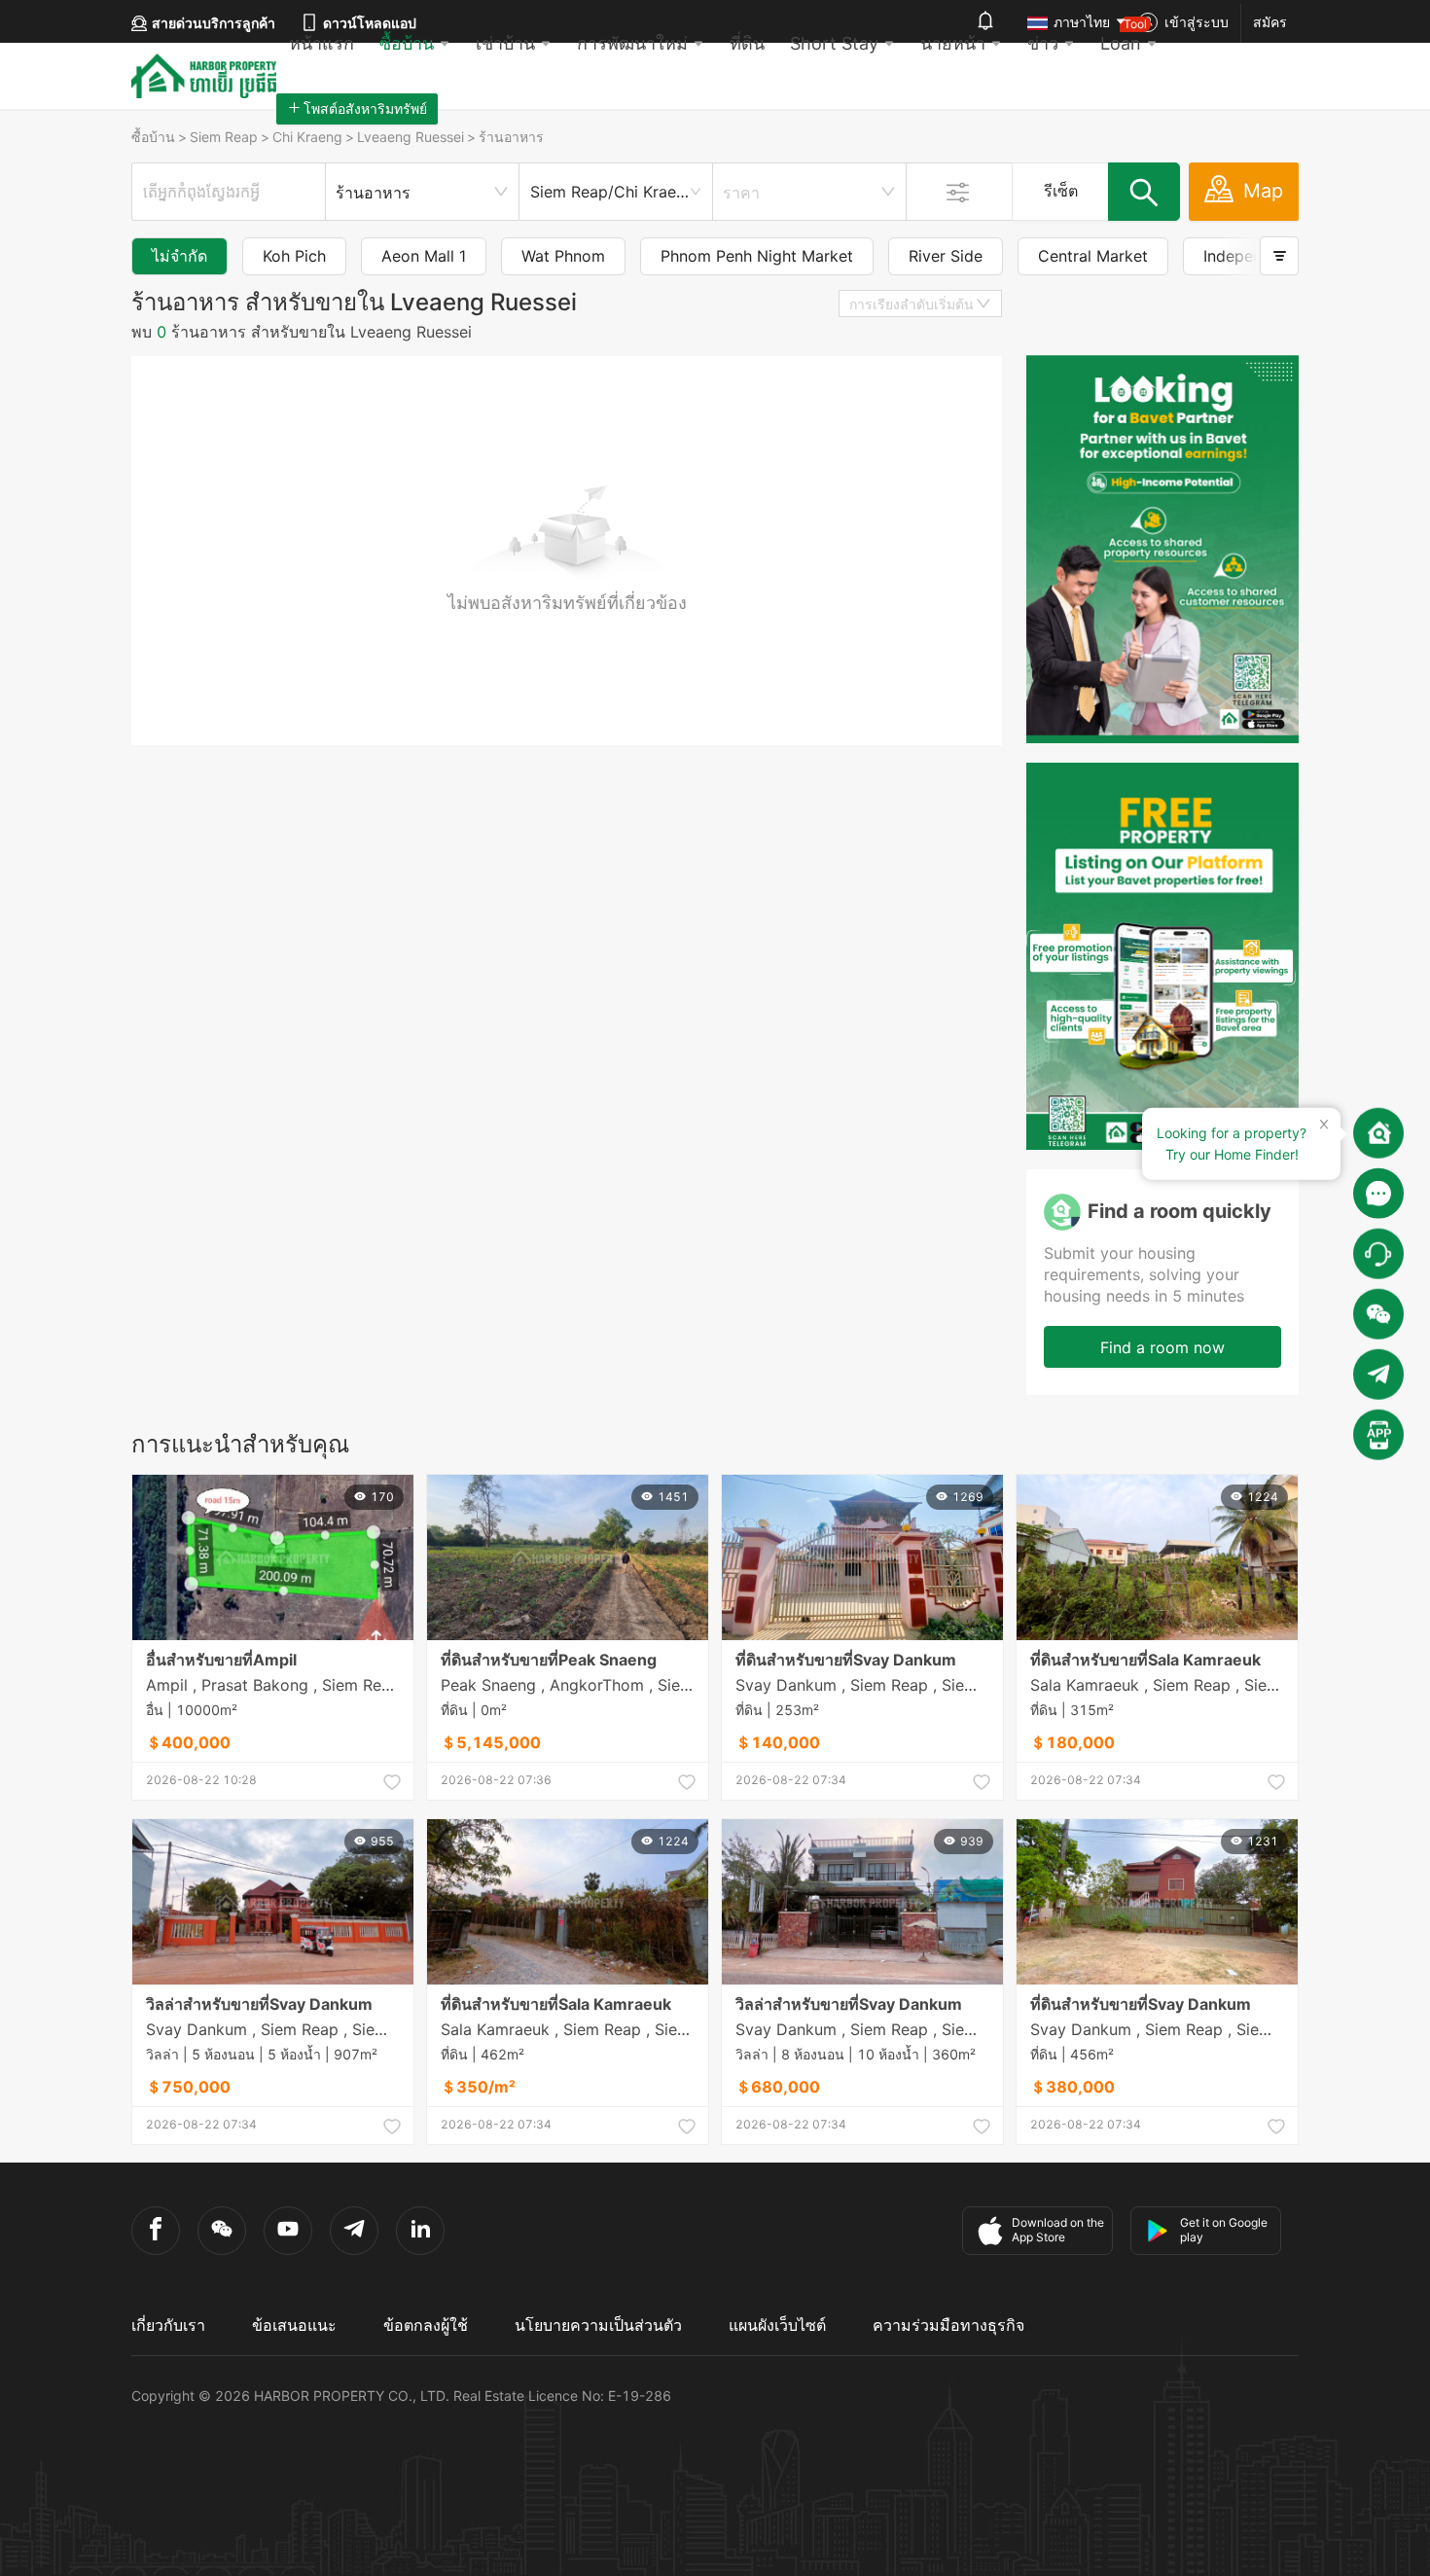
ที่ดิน (747, 43)
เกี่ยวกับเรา (168, 2325)
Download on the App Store (1058, 2230)
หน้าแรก (322, 43)
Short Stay (834, 43)
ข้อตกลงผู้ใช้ (426, 2325)
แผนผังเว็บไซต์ (777, 2325)
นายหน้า (953, 43)
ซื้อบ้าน (407, 43)
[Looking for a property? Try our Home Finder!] (1378, 1133)
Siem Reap (224, 137)
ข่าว (1043, 43)
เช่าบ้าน (505, 43)
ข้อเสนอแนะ (294, 2325)
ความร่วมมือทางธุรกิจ (948, 2325)
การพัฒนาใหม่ (632, 43)
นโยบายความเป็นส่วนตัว (598, 2325)
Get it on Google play (1224, 2230)
